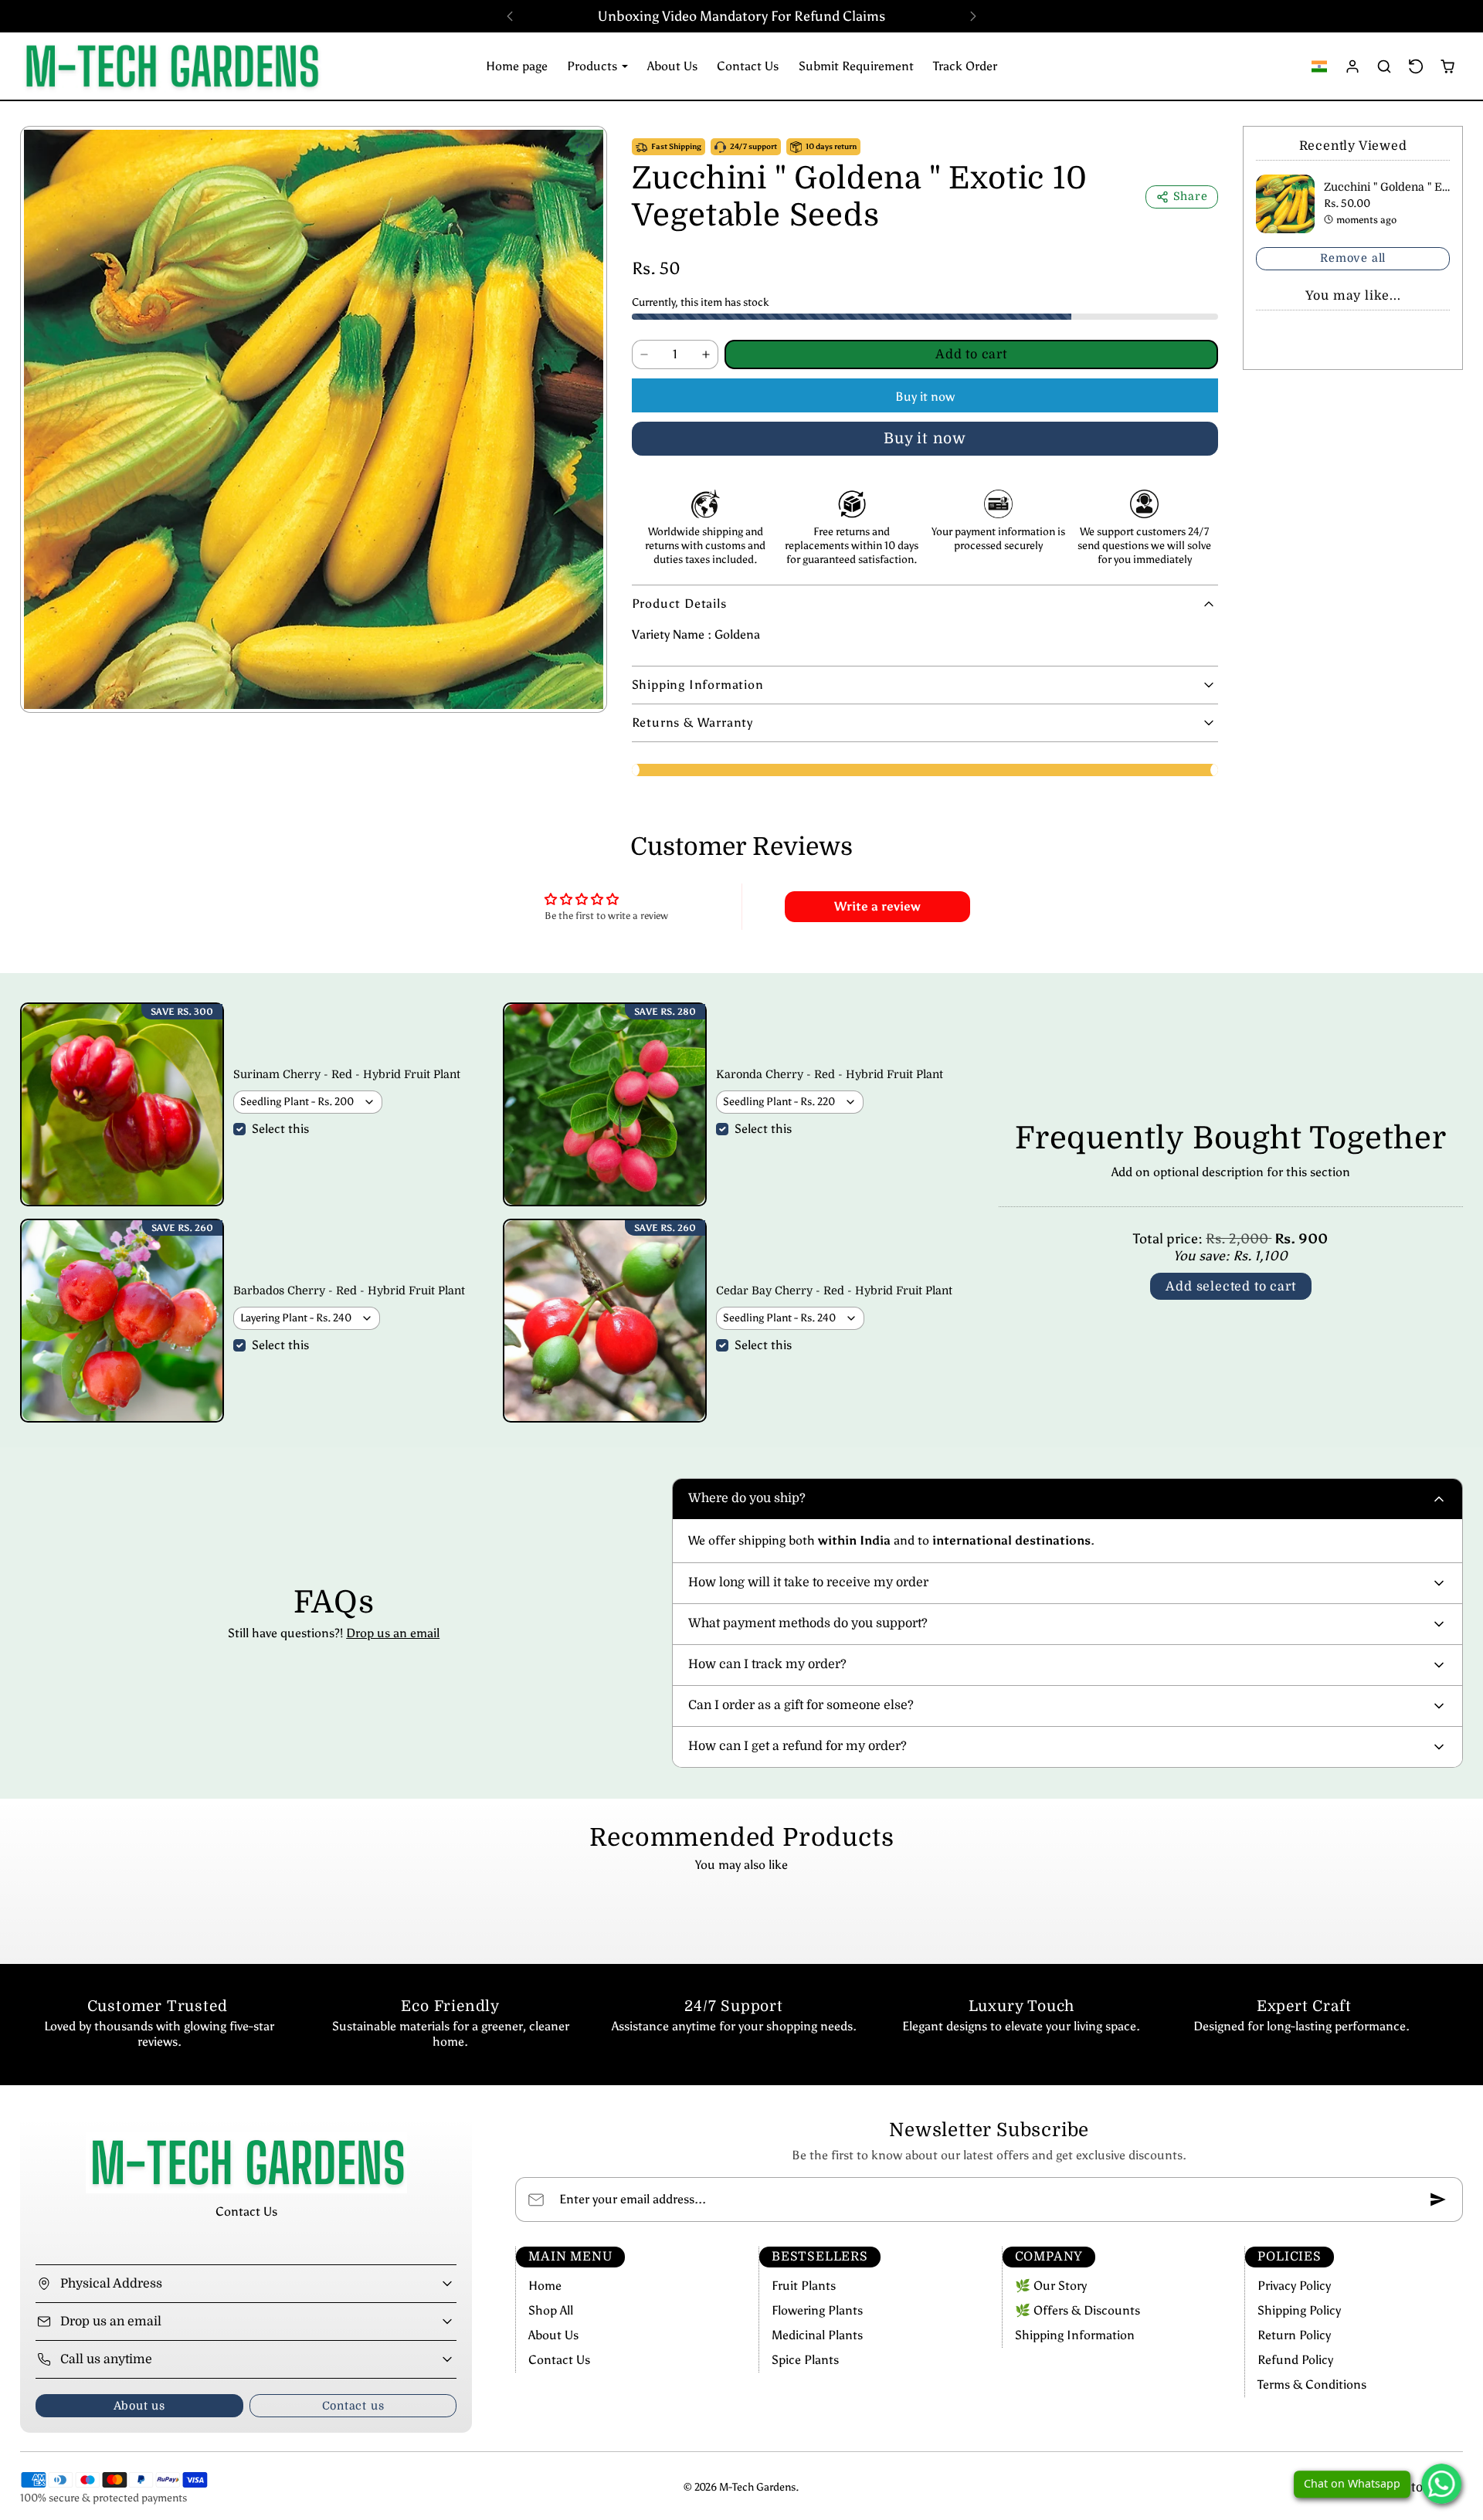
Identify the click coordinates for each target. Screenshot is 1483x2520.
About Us (672, 66)
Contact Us (748, 66)
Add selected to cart (1230, 1287)
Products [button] (594, 66)
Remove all (1353, 258)
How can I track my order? (767, 1664)
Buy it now (925, 397)
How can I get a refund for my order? (797, 1746)
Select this (280, 1129)
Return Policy (1294, 2335)
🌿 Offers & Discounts (1077, 2310)
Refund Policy (1295, 2360)
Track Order (965, 66)
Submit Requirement (856, 66)
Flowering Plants (817, 2310)
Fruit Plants (804, 2286)
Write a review (877, 906)
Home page (517, 66)
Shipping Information (1075, 2335)
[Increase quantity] (706, 354)
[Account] (1353, 66)
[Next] (973, 16)
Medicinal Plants (817, 2335)
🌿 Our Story (1051, 2286)
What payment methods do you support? (808, 1623)
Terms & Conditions (1312, 2384)
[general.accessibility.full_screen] (583, 150)
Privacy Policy (1294, 2286)
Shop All (551, 2310)
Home (545, 2286)
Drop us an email (393, 1633)
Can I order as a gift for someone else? (801, 1705)
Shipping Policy (1299, 2310)
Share (1191, 196)
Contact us (353, 2406)
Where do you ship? (747, 1498)
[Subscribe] (1438, 2199)
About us (139, 2406)
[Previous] (510, 16)
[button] (1320, 66)
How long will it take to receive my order (808, 1582)
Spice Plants (805, 2360)
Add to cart (971, 354)
